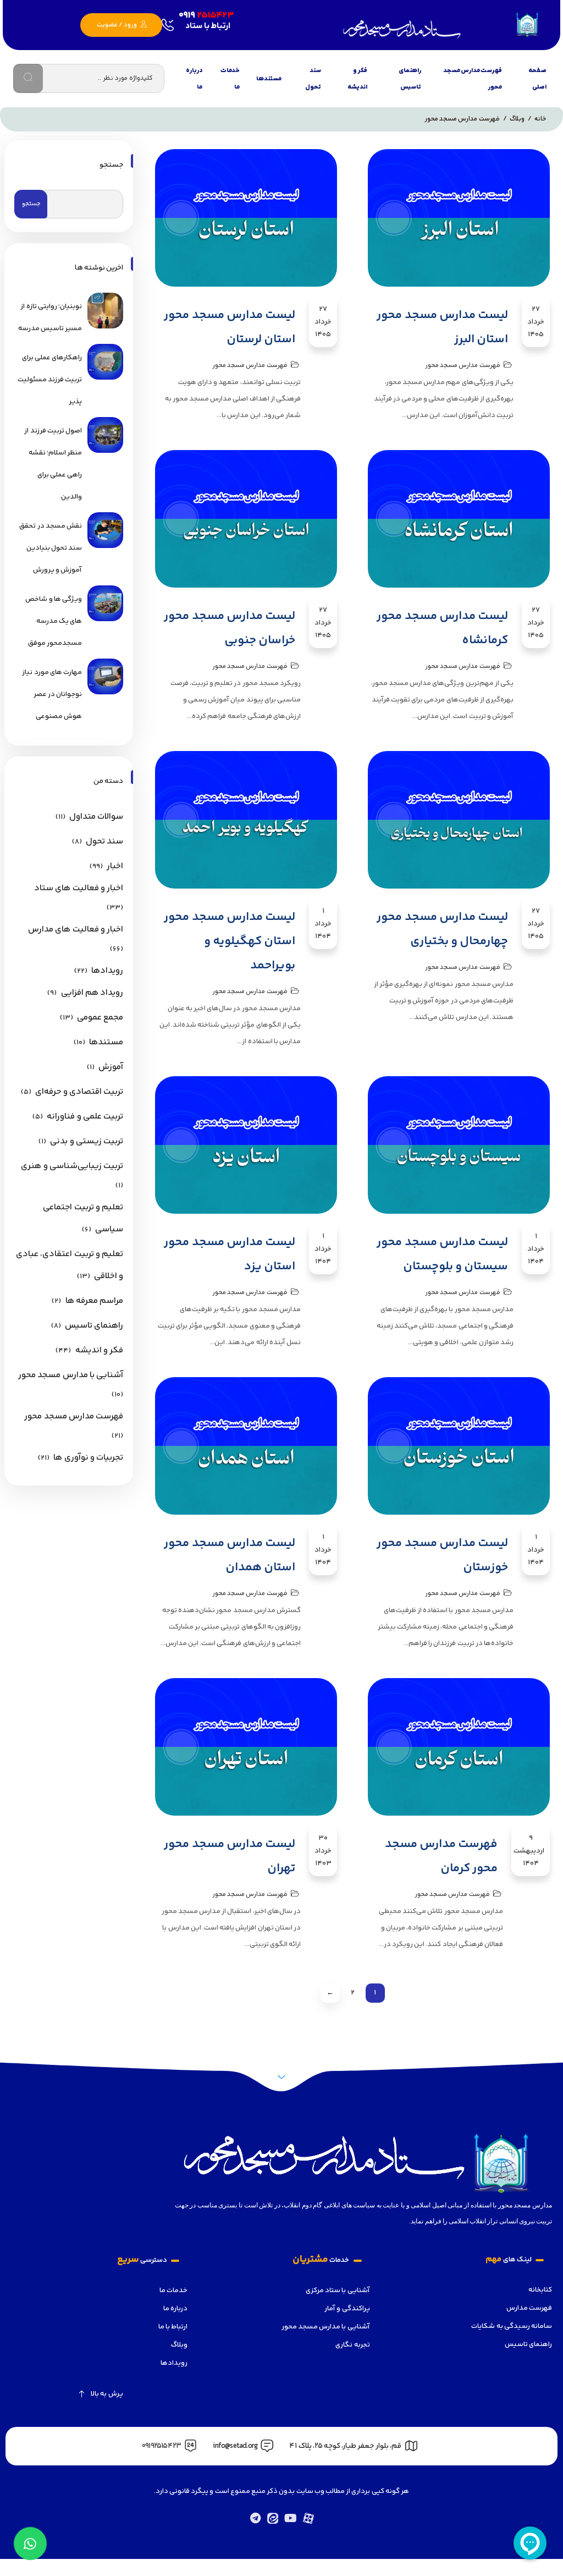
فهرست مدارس (529, 2308)
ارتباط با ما (173, 2327)
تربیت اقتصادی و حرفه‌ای (79, 1092)
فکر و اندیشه (357, 79)
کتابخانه (540, 2290)
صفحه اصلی (537, 79)
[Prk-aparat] (308, 2518)
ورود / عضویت (118, 25)
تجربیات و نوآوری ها (88, 1458)
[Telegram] (255, 2518)
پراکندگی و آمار (347, 2309)
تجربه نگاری (352, 2345)
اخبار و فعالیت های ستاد (79, 888)
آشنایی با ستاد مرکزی (338, 2290)
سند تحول (313, 79)
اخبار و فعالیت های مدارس (76, 930)
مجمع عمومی (100, 1018)
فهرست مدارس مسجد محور (473, 79)
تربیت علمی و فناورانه (85, 1117)
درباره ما (194, 79)
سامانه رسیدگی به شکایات (512, 2326)
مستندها (269, 79)
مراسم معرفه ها (94, 1301)
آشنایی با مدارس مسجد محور (71, 1375)
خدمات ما (230, 79)
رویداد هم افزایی (92, 993)
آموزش (111, 1067)
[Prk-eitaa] (273, 2518)
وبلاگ (179, 2345)
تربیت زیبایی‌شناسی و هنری (72, 1166)
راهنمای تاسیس (410, 79)
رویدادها (107, 971)
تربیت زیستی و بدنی (87, 1141)
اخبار (115, 866)
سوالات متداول (96, 817)
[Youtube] (290, 2518)
